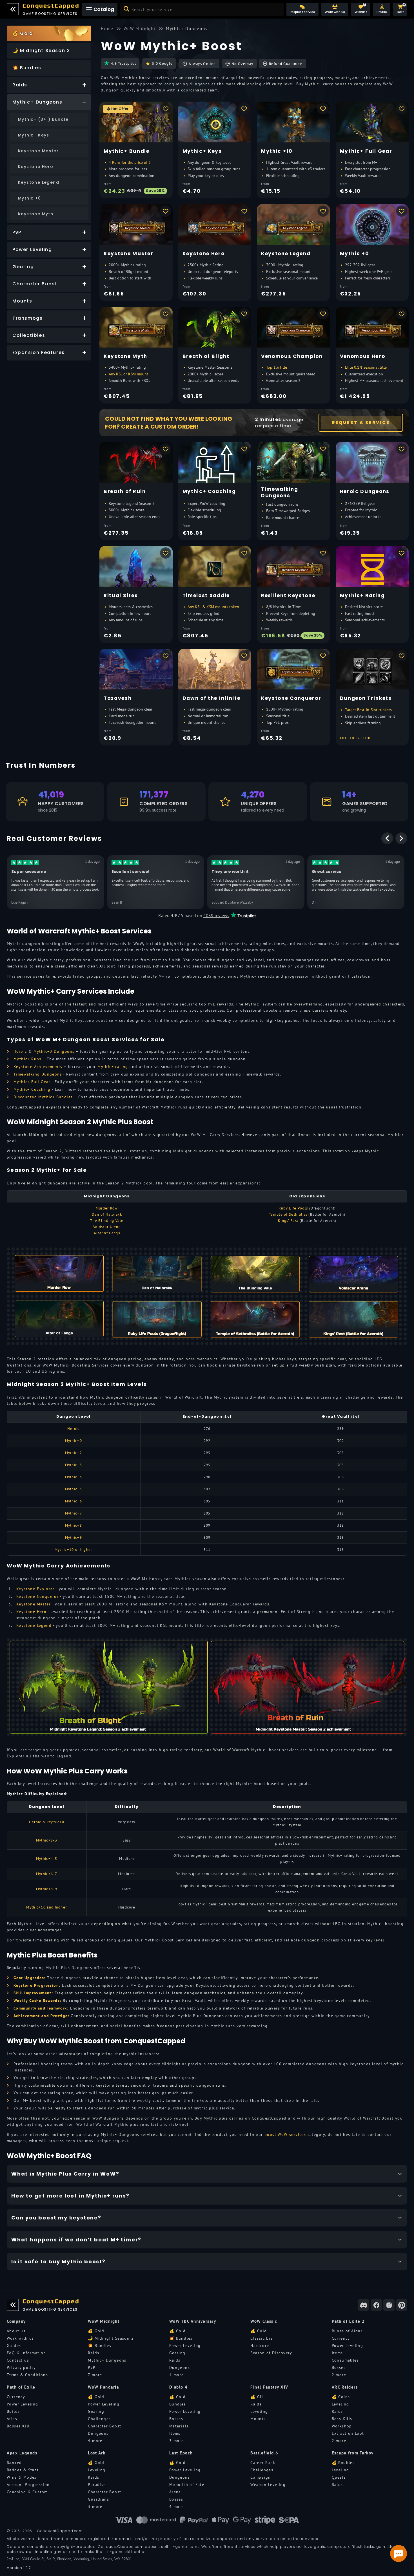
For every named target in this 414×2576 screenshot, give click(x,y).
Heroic (20, 1051)
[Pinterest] (402, 2305)
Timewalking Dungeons (38, 1074)
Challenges (99, 2419)
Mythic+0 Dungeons (54, 1051)
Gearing (177, 2353)
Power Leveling (185, 2346)
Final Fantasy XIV (269, 2387)
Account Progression (28, 2485)
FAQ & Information (26, 2353)
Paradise (97, 2485)
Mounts (258, 2419)
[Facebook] (376, 2305)
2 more (339, 2375)
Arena (175, 2492)
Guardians (98, 2499)
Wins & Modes (22, 2477)
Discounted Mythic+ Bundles (43, 1097)
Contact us (18, 2360)
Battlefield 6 (264, 2453)
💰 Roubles (343, 2463)
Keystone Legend (34, 1625)
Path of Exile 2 (348, 2321)
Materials (179, 2426)
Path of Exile (21, 2387)
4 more (176, 2375)
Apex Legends (22, 2453)
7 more (95, 2375)
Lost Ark (97, 2453)
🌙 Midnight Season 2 (111, 2338)
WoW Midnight (104, 2321)
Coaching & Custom (27, 2492)
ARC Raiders (345, 2387)
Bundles (178, 2404)
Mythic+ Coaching (32, 1089)
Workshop (342, 2426)
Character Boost (104, 2426)
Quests (339, 2477)
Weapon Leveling (268, 2485)
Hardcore (260, 2346)
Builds (13, 2411)
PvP (92, 2367)
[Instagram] (389, 2305)
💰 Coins (341, 2397)
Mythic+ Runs (27, 1059)
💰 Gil (257, 2397)
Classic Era (262, 2338)
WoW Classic (264, 2321)
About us (16, 2331)
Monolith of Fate (187, 2485)
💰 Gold (96, 2331)
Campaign (261, 2477)
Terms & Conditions (27, 2375)
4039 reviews (216, 915)
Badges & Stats (23, 2470)
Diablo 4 (179, 2387)
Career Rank (263, 2463)
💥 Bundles (100, 2346)
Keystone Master (34, 1604)
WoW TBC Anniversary (193, 2321)
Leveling (259, 2411)
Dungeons (180, 2367)
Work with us (20, 2338)
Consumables (345, 2360)
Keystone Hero (31, 1612)
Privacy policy (21, 2367)
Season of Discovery (271, 2353)
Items (337, 2353)
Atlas (12, 2419)
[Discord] (364, 2305)
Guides (14, 2346)
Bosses (339, 2367)
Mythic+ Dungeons (107, 2360)
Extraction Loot (348, 2433)
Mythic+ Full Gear (32, 1082)
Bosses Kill (18, 2426)
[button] (382, 9)
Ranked (14, 2463)
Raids (94, 2353)
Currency (341, 2338)
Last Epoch (181, 2453)
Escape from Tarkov (353, 2453)
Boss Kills (342, 2419)
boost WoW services (285, 2134)
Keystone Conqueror (37, 1596)
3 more (176, 2441)
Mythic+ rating (113, 1067)
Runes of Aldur (347, 2331)
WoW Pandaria (103, 2387)
